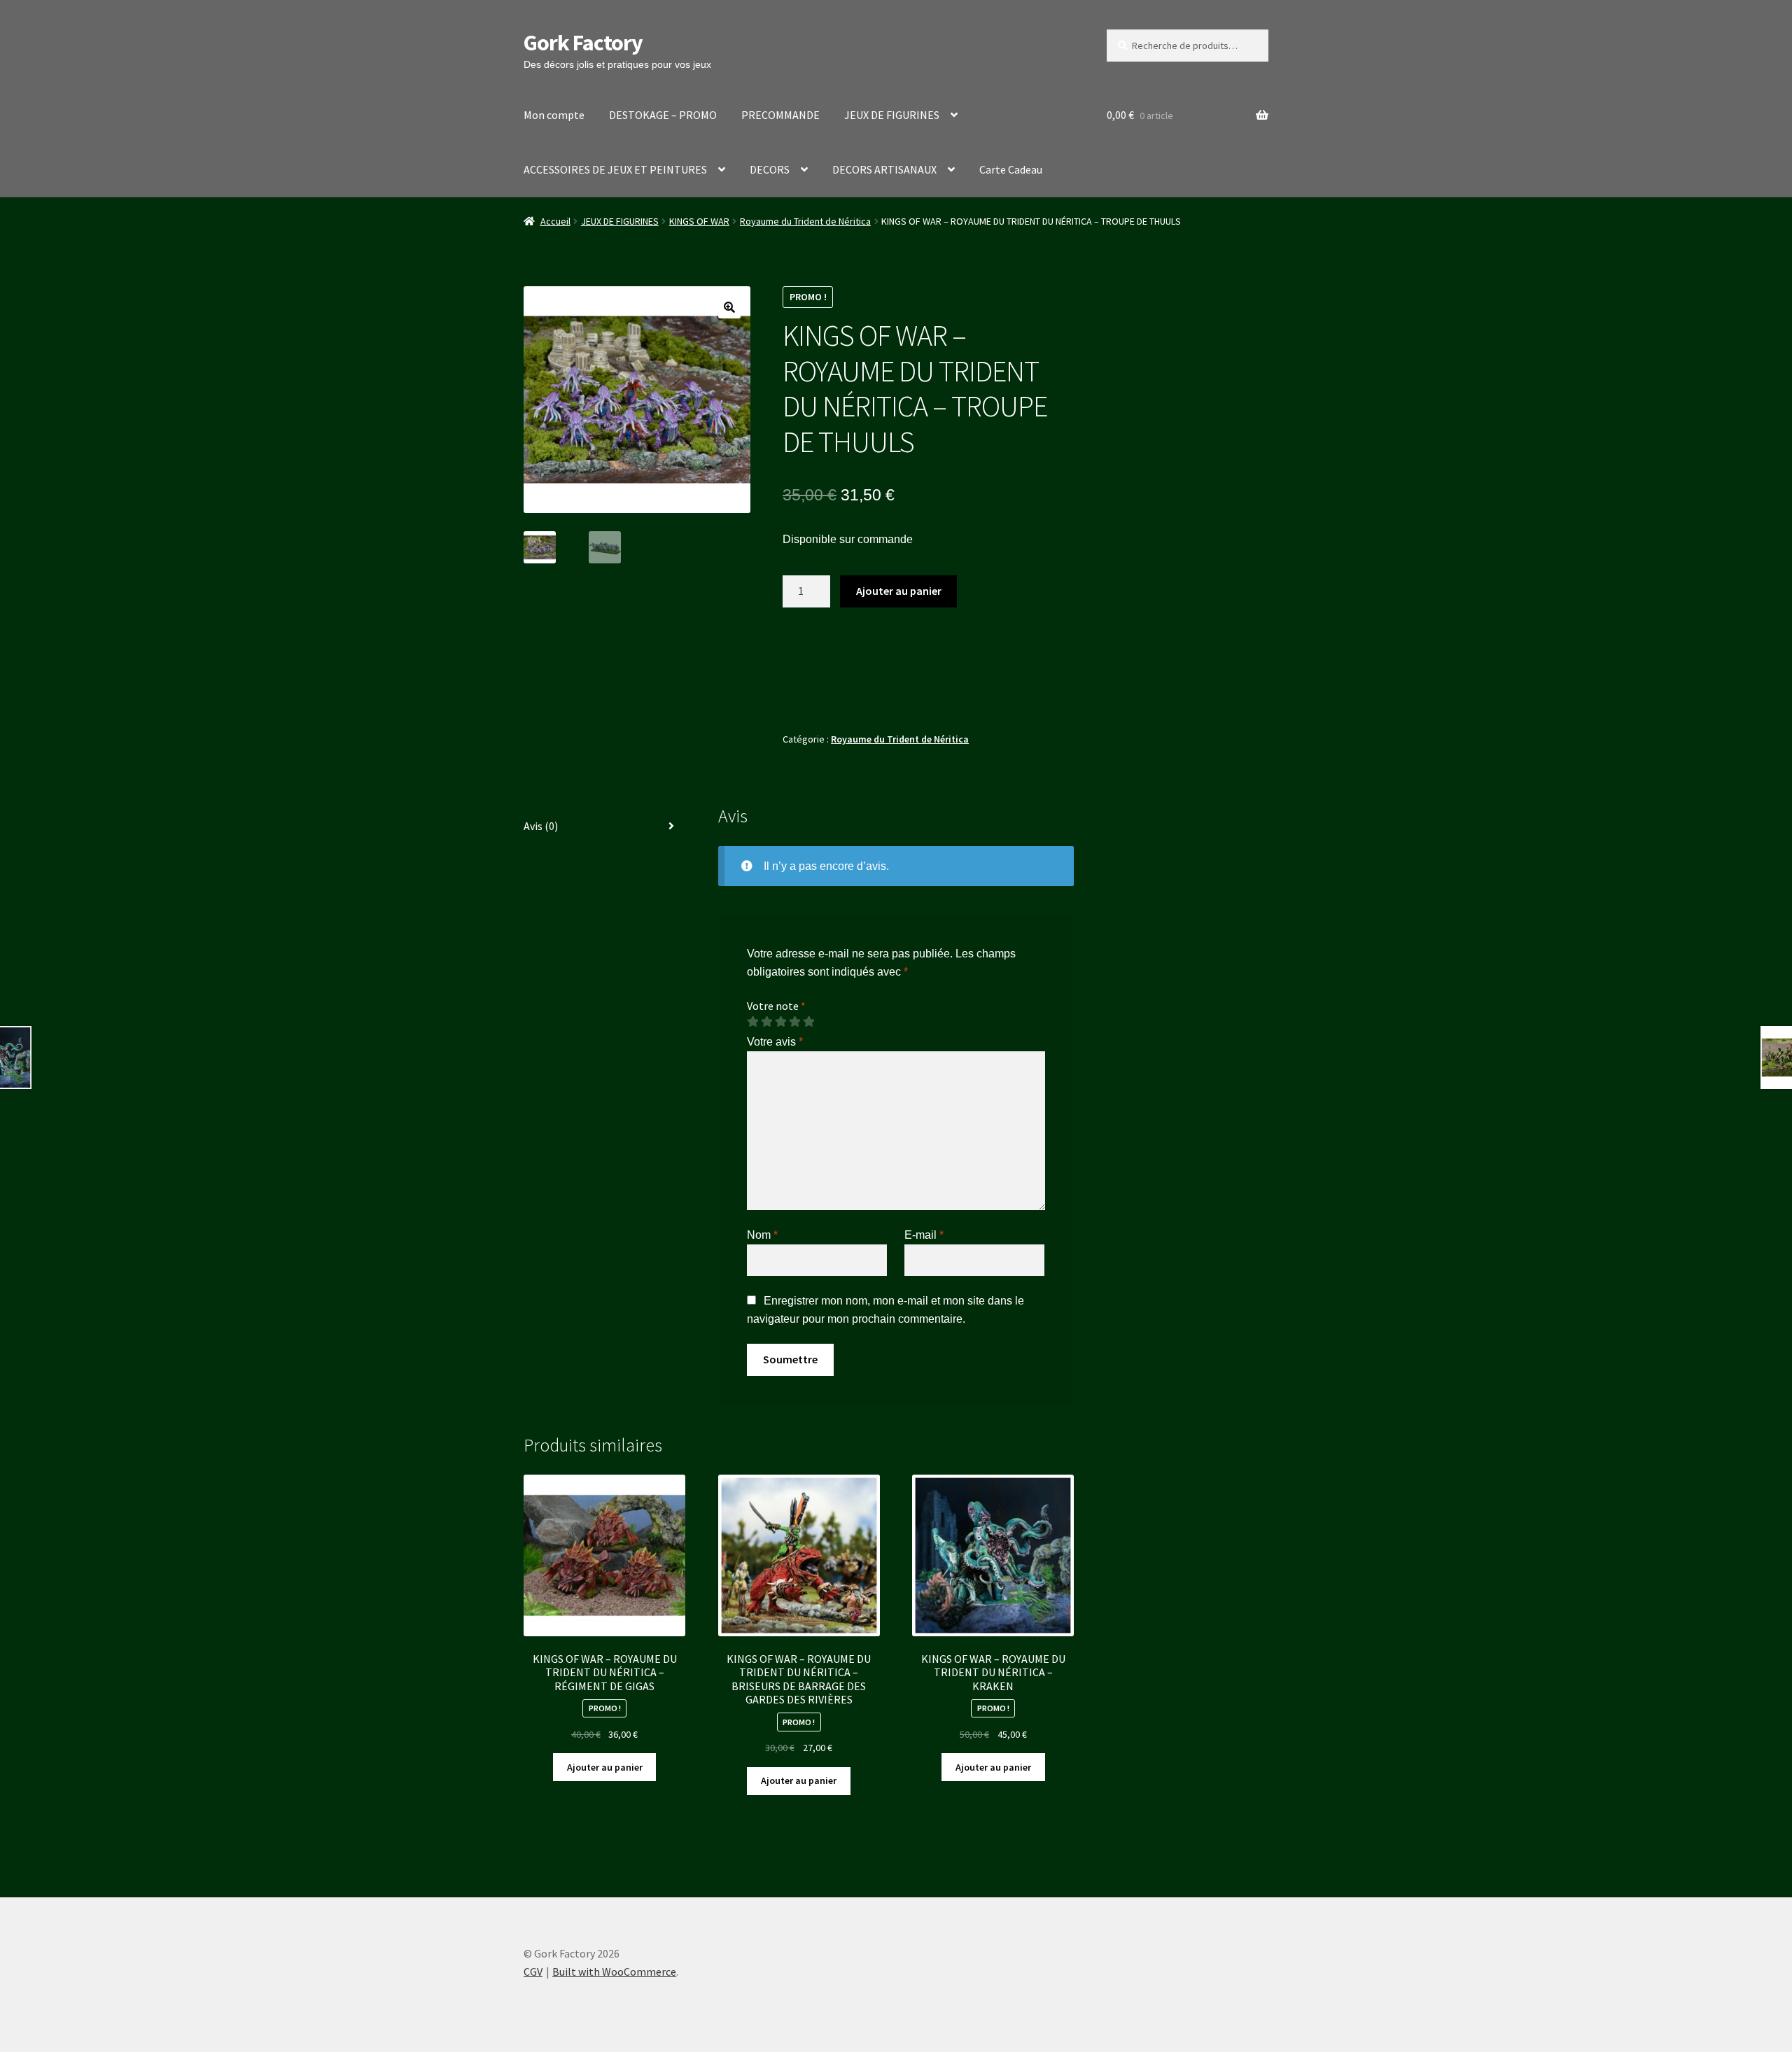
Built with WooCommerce (614, 1972)
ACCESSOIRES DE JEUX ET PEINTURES (615, 169)
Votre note (776, 1006)
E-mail (924, 1235)
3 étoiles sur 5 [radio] (780, 1022)
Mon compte (554, 115)
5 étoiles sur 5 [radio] (808, 1022)
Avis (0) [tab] (541, 826)
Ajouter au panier (899, 591)
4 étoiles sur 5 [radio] (794, 1022)
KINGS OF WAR (699, 221)
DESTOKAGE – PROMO (663, 115)
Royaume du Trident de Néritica (805, 221)
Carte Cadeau (1011, 169)
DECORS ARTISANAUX (884, 169)
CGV (533, 1972)
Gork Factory (583, 43)
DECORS (770, 169)
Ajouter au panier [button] (605, 1767)
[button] (729, 307)
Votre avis (775, 1042)
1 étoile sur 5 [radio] (752, 1022)
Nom (762, 1235)
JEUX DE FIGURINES (892, 115)
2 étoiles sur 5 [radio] (766, 1022)
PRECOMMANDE (780, 115)
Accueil (555, 221)
